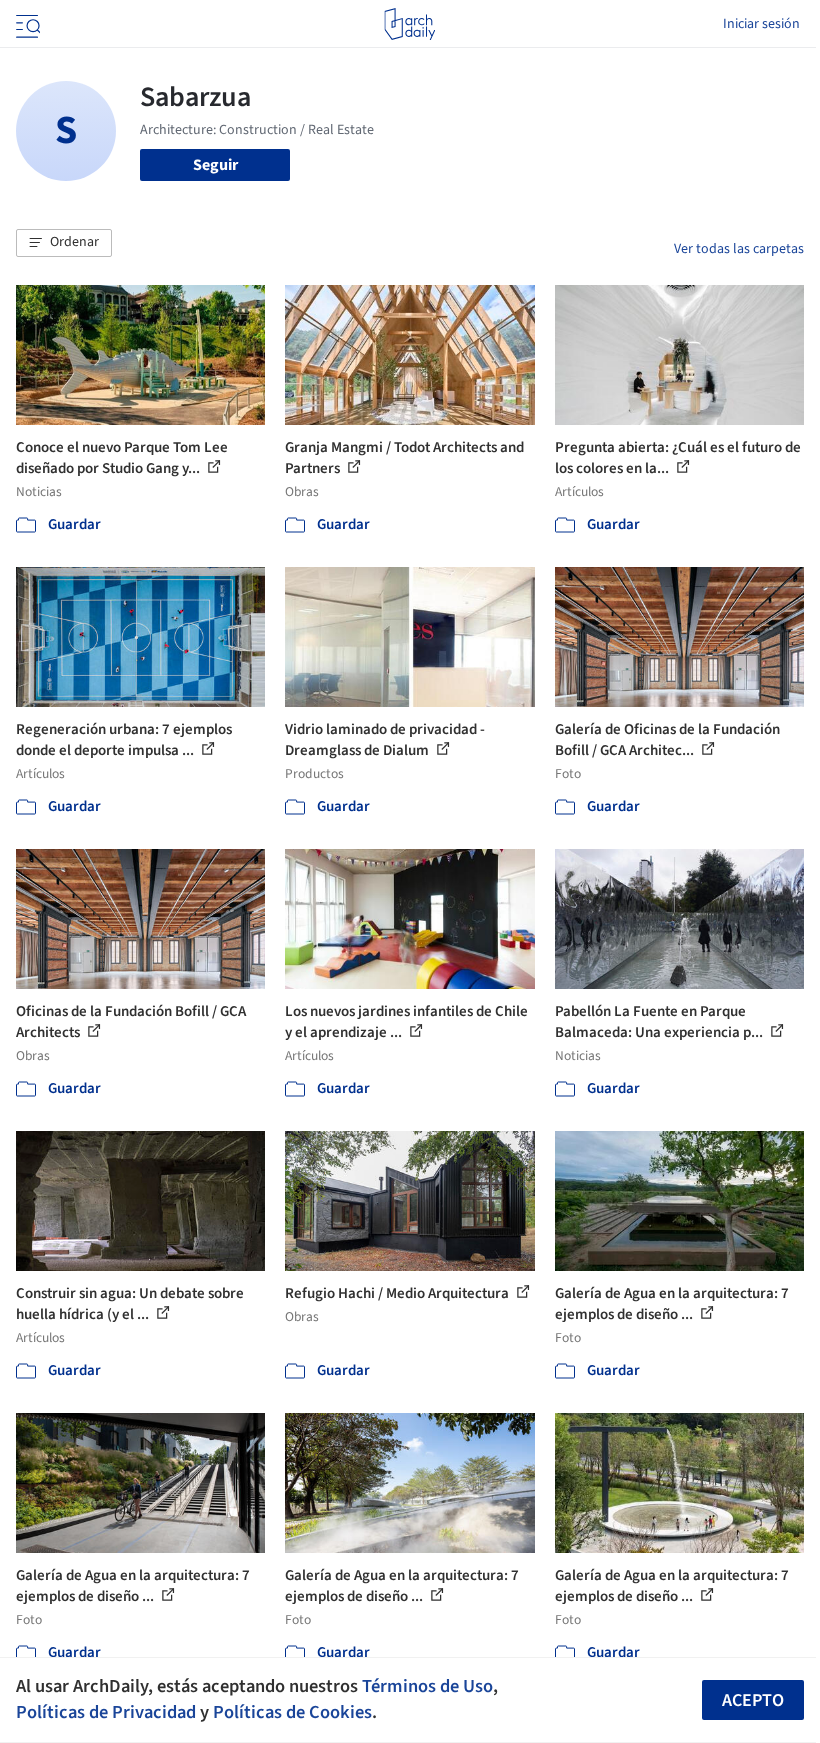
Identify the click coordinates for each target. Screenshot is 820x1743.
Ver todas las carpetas (739, 249)
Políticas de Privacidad (106, 1712)
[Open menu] (26, 24)
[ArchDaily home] (409, 24)
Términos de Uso (427, 1686)
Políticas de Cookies (292, 1712)
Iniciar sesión (761, 24)
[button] (64, 243)
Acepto (753, 1700)
